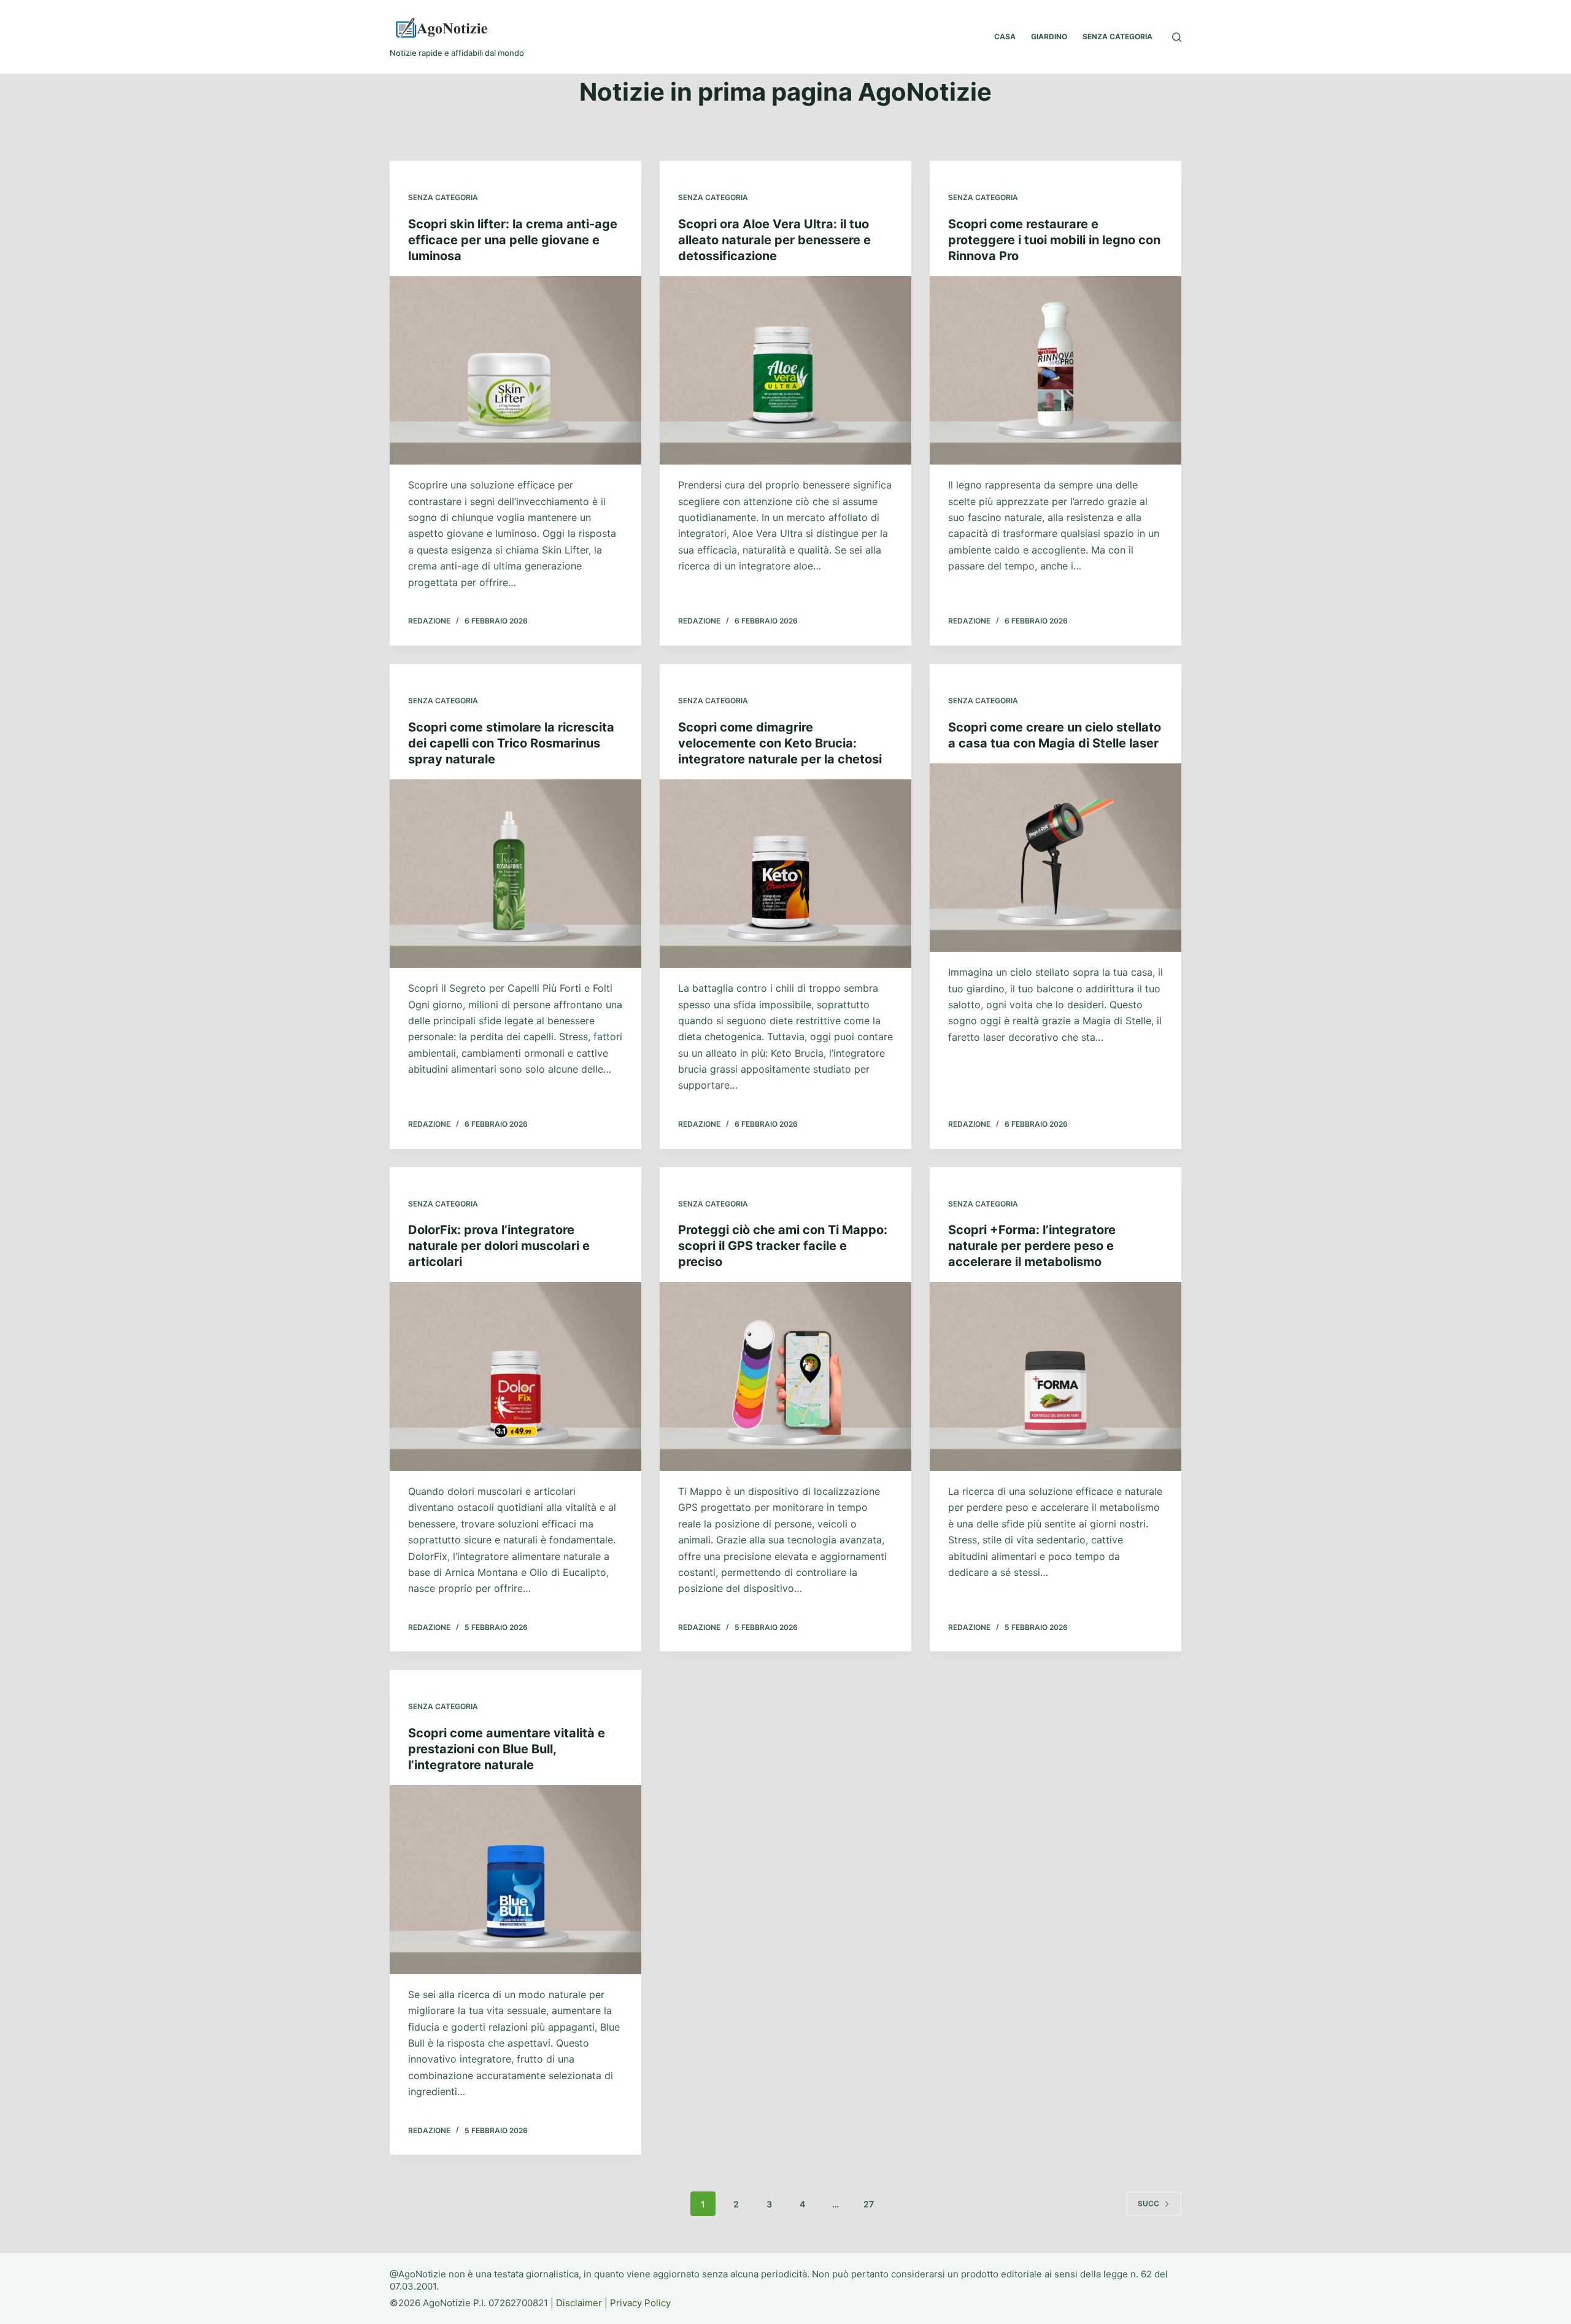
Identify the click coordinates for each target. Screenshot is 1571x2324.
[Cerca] (1177, 37)
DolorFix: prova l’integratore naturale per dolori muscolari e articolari (499, 1246)
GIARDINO (1049, 37)
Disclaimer (579, 2303)
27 (869, 2204)
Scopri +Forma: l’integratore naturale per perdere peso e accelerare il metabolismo (1032, 1246)
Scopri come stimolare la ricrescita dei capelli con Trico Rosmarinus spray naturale (511, 743)
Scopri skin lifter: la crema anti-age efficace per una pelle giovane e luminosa (513, 240)
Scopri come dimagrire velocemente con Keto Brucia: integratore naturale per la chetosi (780, 743)
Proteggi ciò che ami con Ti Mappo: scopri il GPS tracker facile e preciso (783, 1246)
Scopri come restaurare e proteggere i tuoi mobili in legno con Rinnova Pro (1054, 240)
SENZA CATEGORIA (1117, 37)
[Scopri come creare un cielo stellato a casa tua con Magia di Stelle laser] (1056, 858)
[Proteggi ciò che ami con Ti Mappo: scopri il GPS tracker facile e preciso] (785, 1376)
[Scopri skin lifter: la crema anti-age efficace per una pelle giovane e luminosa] (515, 371)
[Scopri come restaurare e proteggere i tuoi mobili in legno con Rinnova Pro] (1056, 371)
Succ (1148, 2203)
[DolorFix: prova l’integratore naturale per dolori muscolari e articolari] (515, 1376)
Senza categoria (443, 197)
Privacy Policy (640, 2303)
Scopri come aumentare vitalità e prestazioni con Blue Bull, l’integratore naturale (507, 1749)
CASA (1005, 37)
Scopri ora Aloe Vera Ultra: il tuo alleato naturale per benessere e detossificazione (774, 240)
